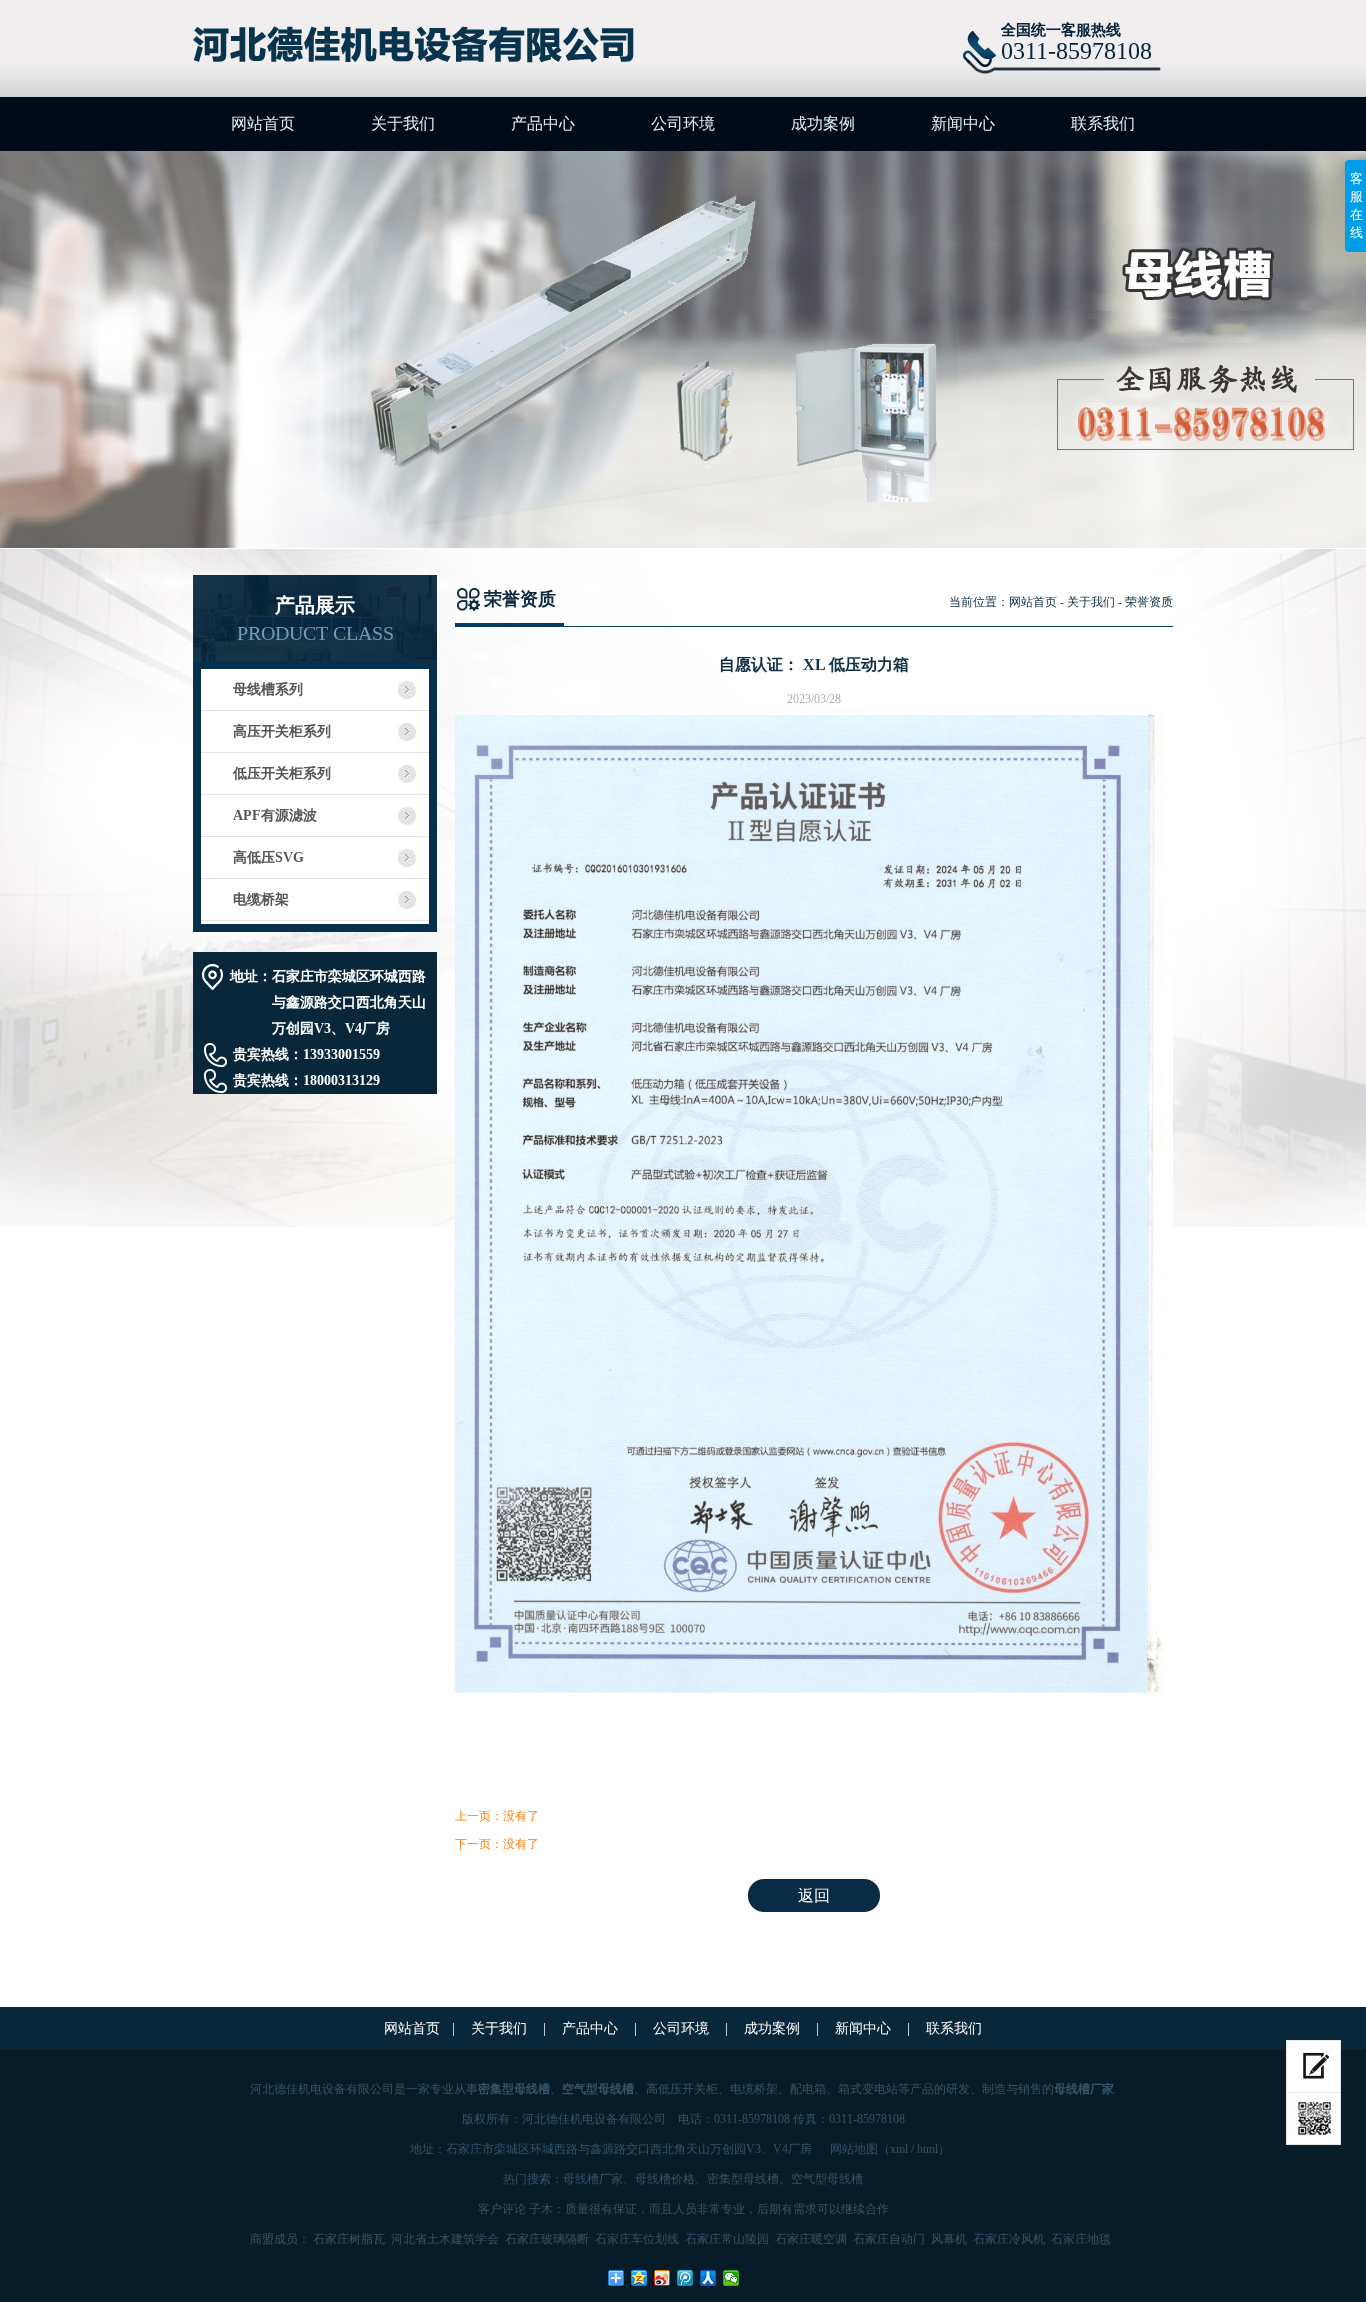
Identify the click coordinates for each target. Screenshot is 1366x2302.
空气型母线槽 (827, 2179)
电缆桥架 (261, 899)
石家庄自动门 (889, 2239)
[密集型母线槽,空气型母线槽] (424, 46)
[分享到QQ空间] (639, 2278)
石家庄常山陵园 (727, 2239)
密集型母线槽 (743, 2179)
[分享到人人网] (708, 2278)
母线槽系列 (268, 689)
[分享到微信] (731, 2278)
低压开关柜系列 (282, 773)
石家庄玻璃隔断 (547, 2239)
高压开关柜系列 (282, 731)
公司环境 (683, 123)
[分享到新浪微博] (662, 2278)
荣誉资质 (1149, 602)
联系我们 (1103, 123)
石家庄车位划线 (637, 2239)
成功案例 (823, 123)
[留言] (1313, 2066)
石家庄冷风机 (1009, 2239)
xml (899, 2149)
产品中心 (543, 123)
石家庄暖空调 (811, 2239)
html (927, 2149)
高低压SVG (268, 857)
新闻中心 (963, 123)
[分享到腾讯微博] (685, 2278)
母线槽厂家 (593, 2179)
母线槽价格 (665, 2179)
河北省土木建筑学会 (445, 2239)
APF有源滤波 (275, 815)
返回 (814, 1895)
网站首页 (263, 123)
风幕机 (949, 2239)
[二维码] (1313, 2119)
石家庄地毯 (1081, 2239)
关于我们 (403, 123)
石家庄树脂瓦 (349, 2239)
